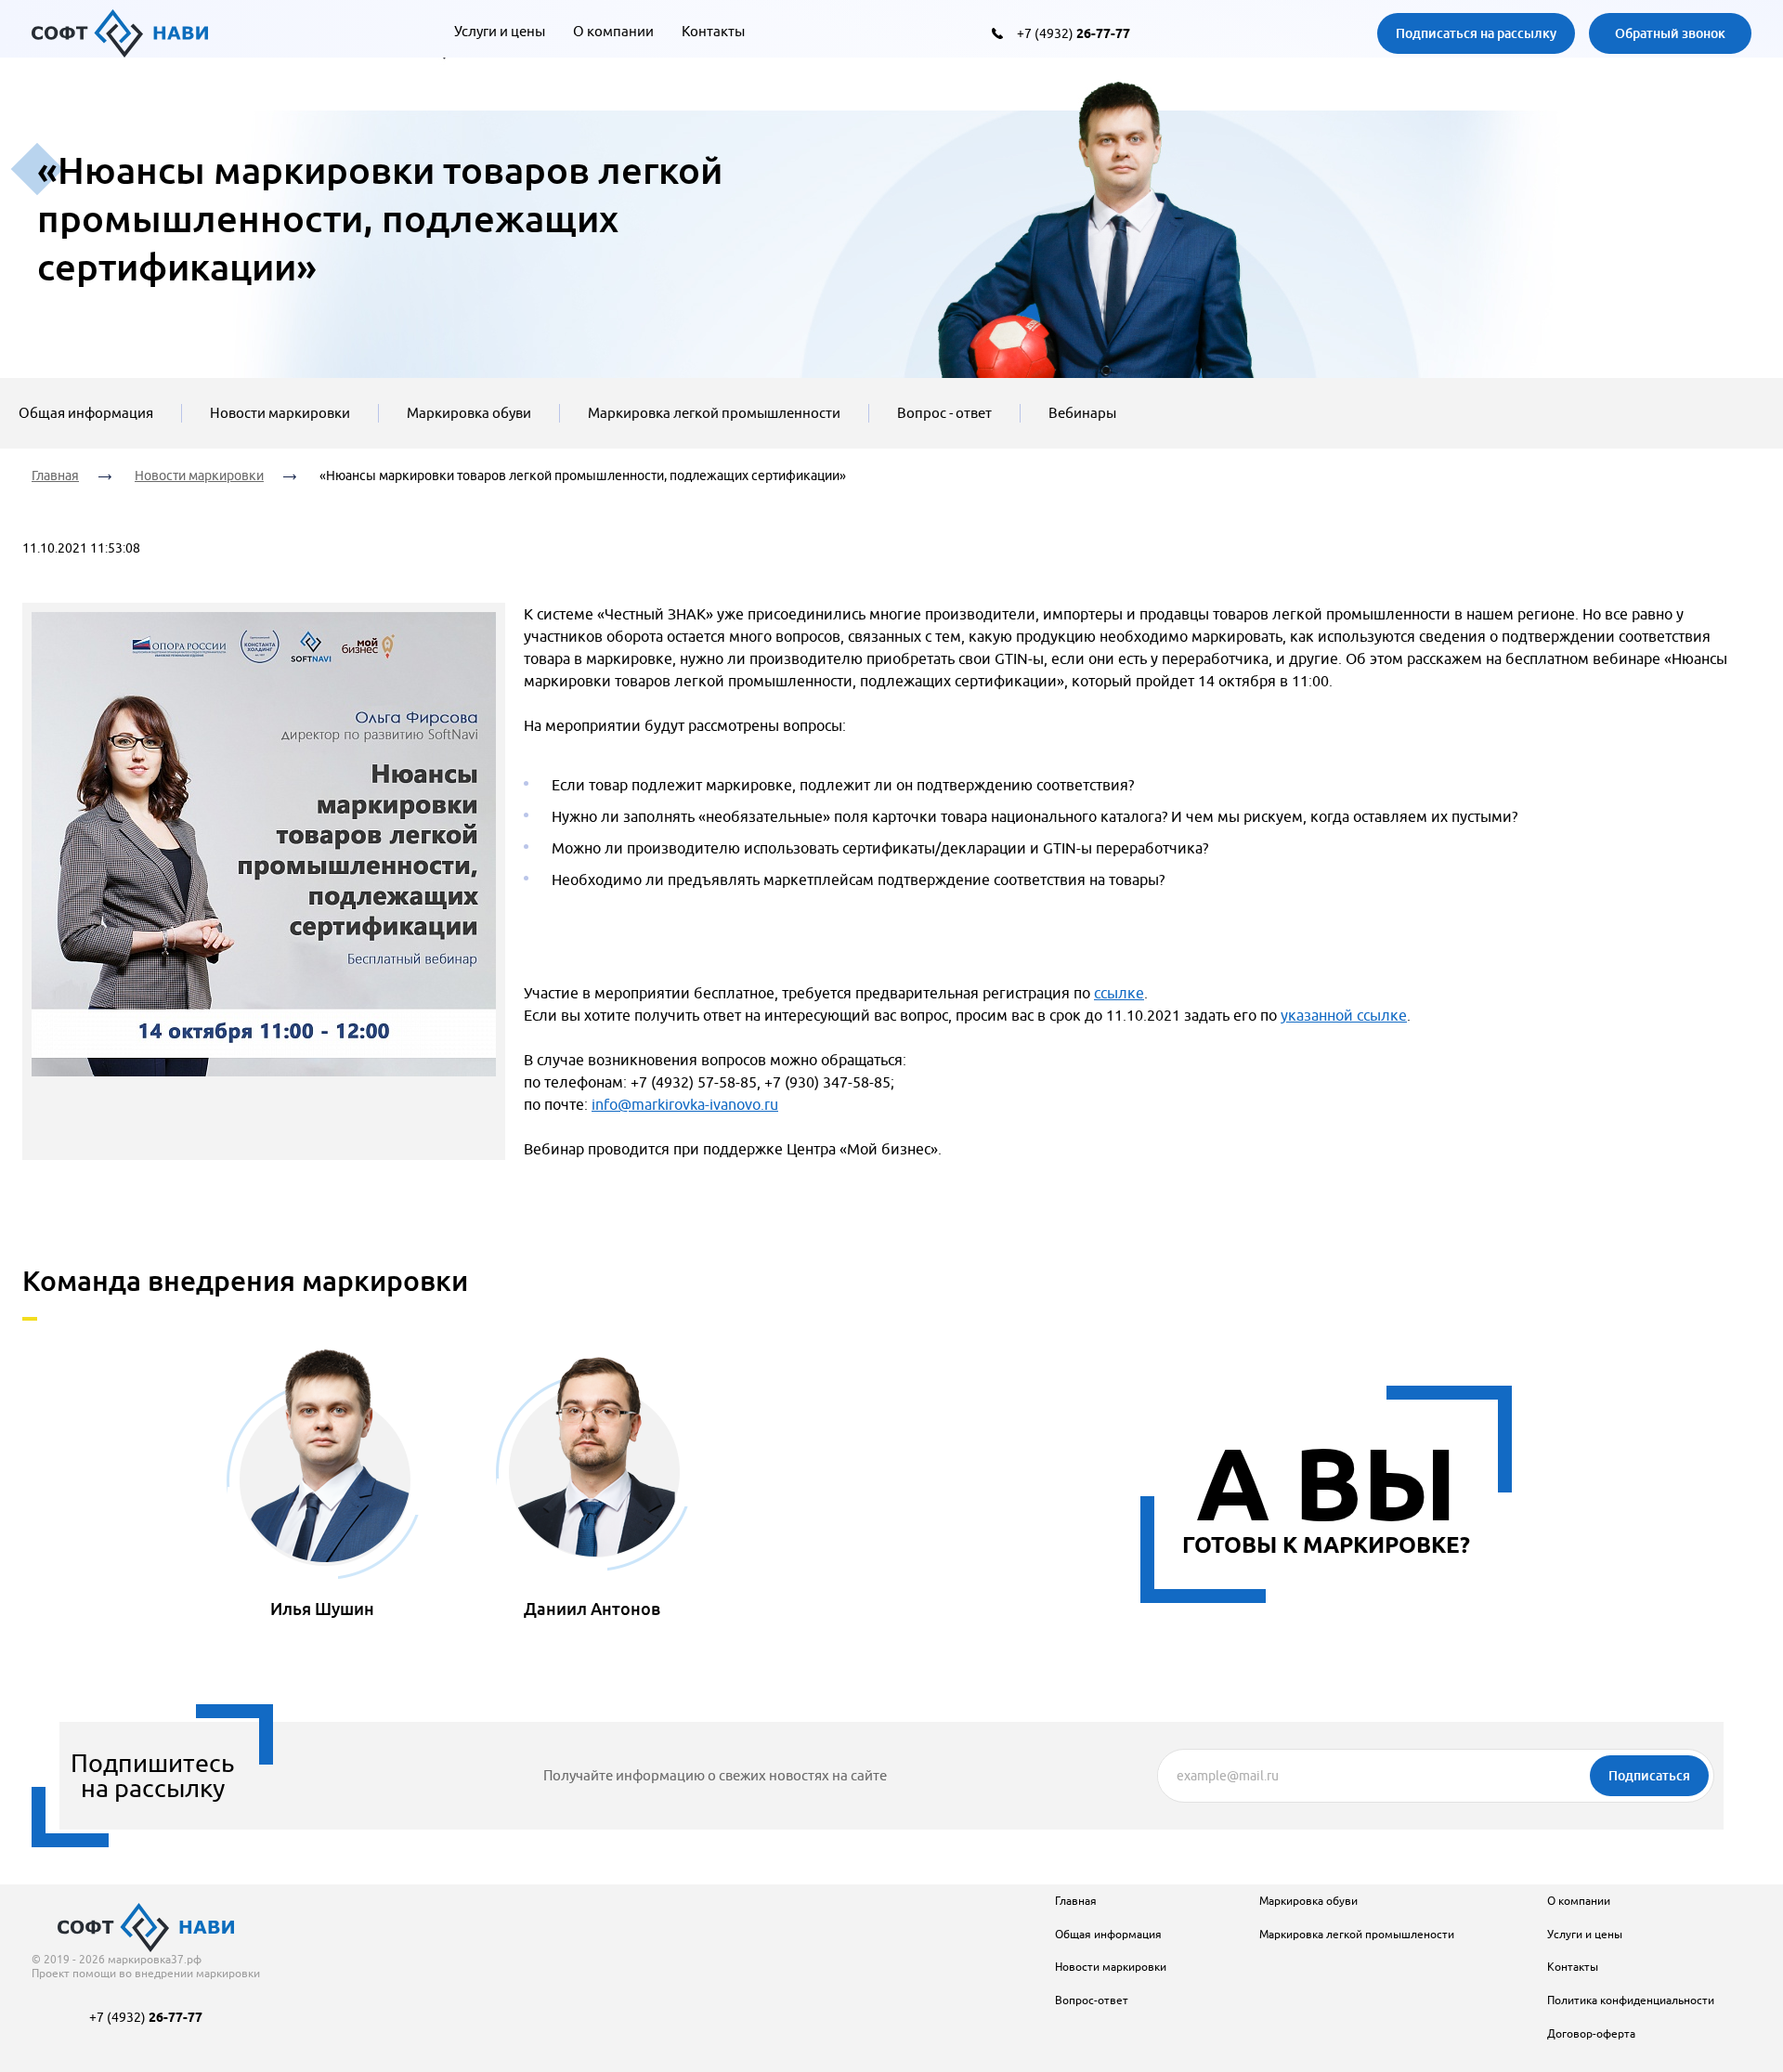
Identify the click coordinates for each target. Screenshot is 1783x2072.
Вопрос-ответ (1092, 2000)
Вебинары (1082, 413)
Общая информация (86, 413)
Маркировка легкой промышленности (714, 413)
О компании (613, 31)
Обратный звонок (1670, 33)
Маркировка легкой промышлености (1357, 1934)
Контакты (713, 31)
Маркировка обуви (469, 413)
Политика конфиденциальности (1631, 2000)
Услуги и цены (500, 31)
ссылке (1119, 993)
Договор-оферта (1591, 2033)
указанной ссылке (1344, 1015)
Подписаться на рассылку (1476, 33)
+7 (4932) (1074, 33)
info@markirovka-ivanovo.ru (685, 1104)
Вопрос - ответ (944, 413)
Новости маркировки (280, 413)
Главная (55, 476)
